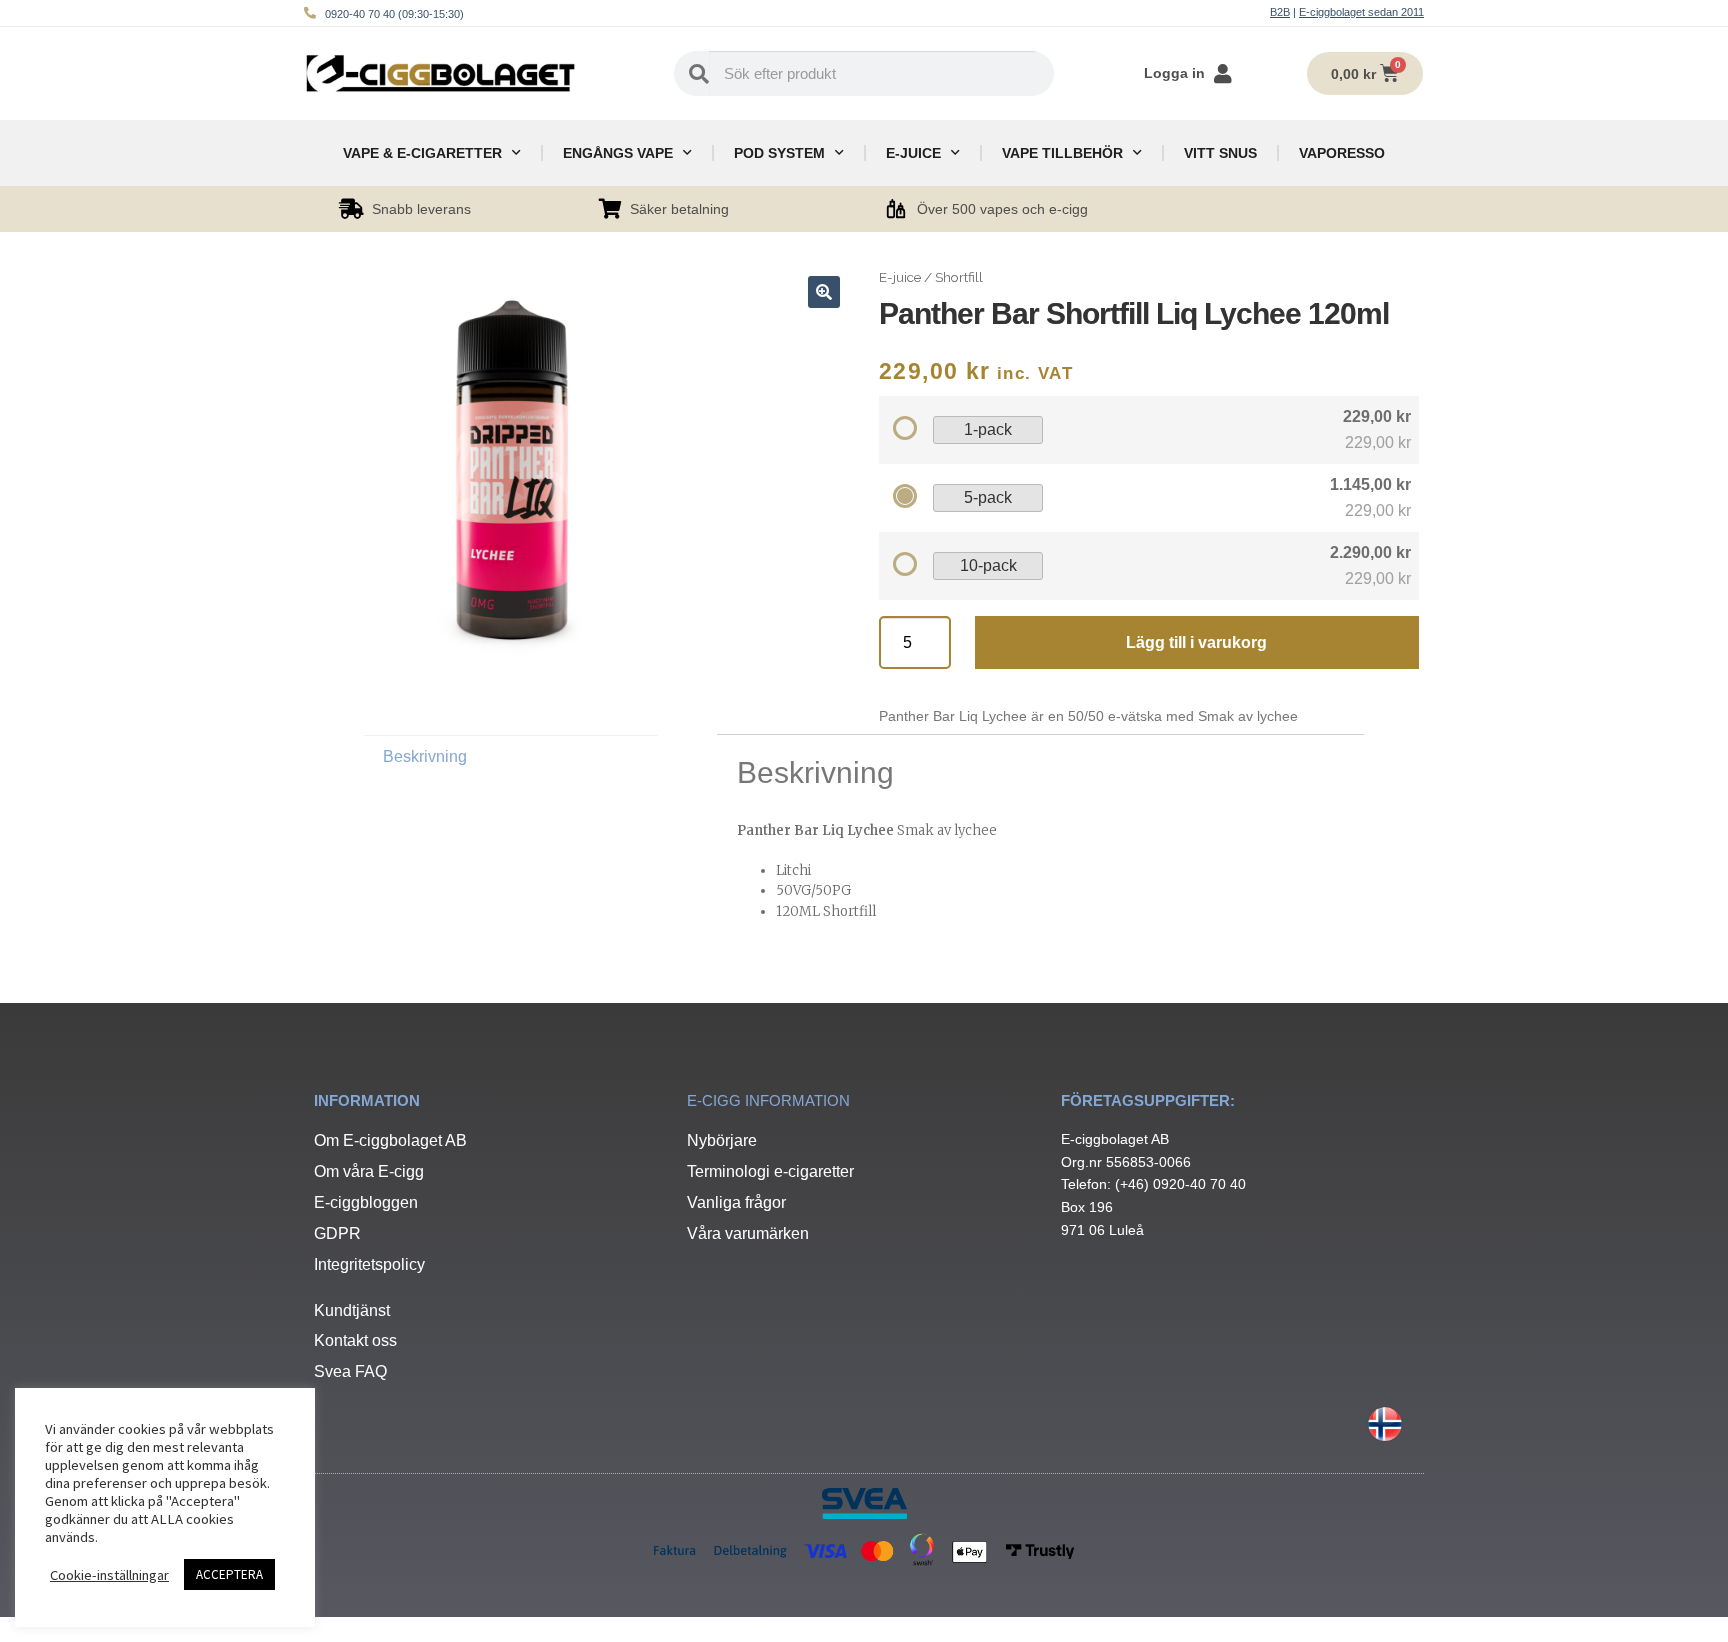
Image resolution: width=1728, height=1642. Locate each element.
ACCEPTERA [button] (229, 1574)
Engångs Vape (618, 153)
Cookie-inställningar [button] (109, 1575)
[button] (824, 292)
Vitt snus (1220, 153)
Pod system (779, 153)
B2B (1280, 12)
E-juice (913, 153)
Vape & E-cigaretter (422, 153)
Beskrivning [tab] (425, 756)
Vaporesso (1342, 153)
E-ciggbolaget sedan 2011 (1361, 12)
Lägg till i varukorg (1196, 642)
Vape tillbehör (1062, 153)
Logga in (1174, 73)
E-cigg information (768, 1100)
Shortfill (959, 277)
